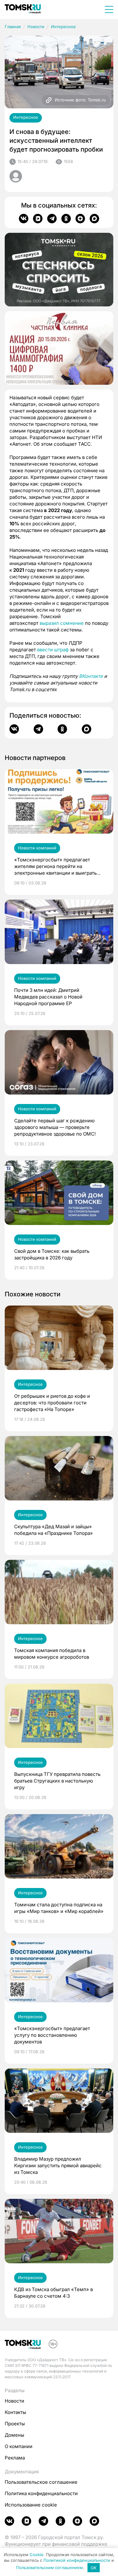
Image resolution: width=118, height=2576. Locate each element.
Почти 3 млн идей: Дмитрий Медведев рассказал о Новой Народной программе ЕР (48, 997)
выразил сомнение (62, 623)
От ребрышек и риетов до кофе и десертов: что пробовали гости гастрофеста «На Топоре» (52, 1403)
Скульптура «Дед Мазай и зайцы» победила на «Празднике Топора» (53, 1530)
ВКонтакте (91, 676)
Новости (36, 27)
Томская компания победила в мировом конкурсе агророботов (52, 1654)
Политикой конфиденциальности (77, 2560)
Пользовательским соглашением (49, 2568)
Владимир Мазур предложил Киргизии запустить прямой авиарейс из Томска (58, 2166)
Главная (13, 27)
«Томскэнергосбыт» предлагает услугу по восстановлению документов (52, 2035)
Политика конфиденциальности (41, 2493)
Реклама (15, 2458)
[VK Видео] (38, 219)
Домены (14, 2435)
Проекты (15, 2424)
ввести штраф (53, 650)
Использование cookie (31, 2505)
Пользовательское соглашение (41, 2482)
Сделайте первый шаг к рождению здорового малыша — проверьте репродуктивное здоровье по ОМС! (55, 1127)
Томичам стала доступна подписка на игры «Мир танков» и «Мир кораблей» (59, 1908)
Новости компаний (37, 848)
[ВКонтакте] (24, 219)
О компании (19, 2446)
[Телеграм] (52, 219)
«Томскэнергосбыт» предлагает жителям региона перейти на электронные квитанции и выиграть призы (55, 866)
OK (94, 2568)
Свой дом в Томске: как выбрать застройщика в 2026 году (52, 1254)
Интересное (63, 27)
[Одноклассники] (66, 219)
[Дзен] (80, 219)
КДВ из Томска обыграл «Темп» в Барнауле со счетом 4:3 (53, 2293)
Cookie (37, 2555)
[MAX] (94, 219)
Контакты (15, 2412)
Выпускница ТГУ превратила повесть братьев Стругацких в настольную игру (57, 1781)
